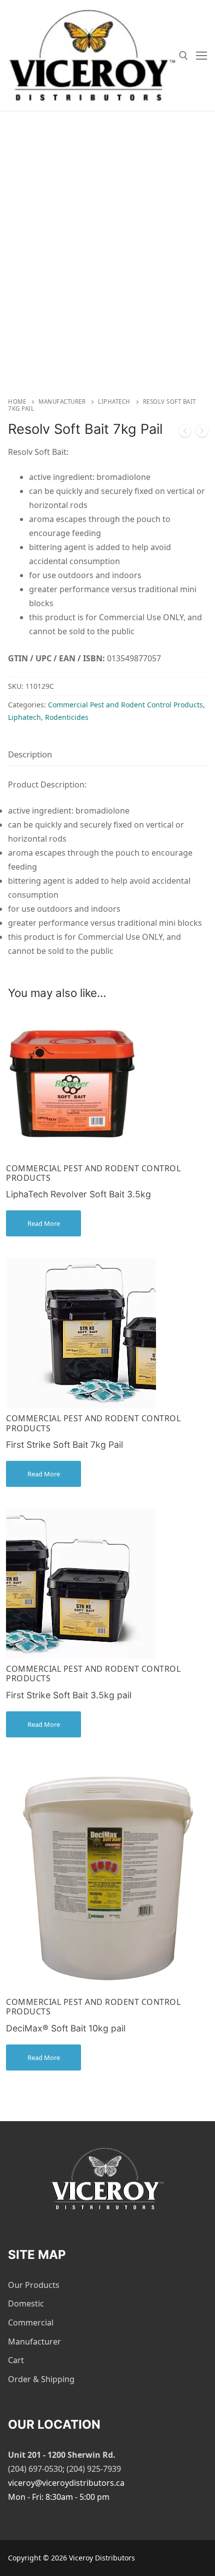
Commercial (31, 2323)
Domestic (26, 2303)
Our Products (34, 2285)
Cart (16, 2360)
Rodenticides (67, 717)
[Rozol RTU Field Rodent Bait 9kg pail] (185, 433)
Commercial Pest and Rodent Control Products (125, 705)
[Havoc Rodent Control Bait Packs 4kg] (202, 433)
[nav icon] (201, 56)
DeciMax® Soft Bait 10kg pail (66, 2028)
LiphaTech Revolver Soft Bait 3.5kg (78, 1194)
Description (30, 754)
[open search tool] (183, 56)
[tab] (30, 754)
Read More (44, 1223)
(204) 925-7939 (94, 2469)
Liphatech (114, 402)
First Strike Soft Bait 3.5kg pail (69, 1695)
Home (17, 402)
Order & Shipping (41, 2379)
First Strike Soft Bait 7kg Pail (64, 1445)
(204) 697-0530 (35, 2469)
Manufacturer (62, 402)
